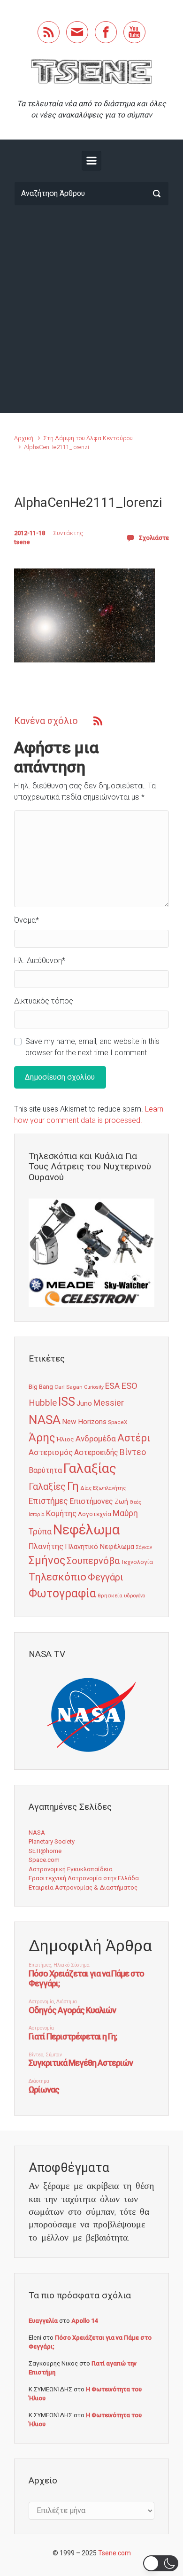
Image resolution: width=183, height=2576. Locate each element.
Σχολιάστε (154, 538)
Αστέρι (134, 1438)
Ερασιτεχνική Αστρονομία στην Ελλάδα (84, 1878)
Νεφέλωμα (86, 1530)
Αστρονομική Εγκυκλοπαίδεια (71, 1869)
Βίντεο (133, 1452)
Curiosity (94, 1387)
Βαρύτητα (45, 1470)
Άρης (42, 1438)
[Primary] (91, 161)
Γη (73, 1486)
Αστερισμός (51, 1452)
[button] (161, 2563)
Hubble (43, 1403)
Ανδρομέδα (96, 1439)
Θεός (135, 1502)
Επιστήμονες (91, 1501)
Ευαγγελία (43, 2321)
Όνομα (27, 920)
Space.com (44, 1860)
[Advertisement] (91, 309)
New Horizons (84, 1422)
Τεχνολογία (137, 1562)
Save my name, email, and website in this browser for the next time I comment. (92, 1047)
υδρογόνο (134, 1596)
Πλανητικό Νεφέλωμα (99, 1547)
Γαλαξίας (90, 1468)
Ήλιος (65, 1439)
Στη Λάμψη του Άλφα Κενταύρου (88, 438)
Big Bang (41, 1386)
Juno (84, 1403)
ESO (129, 1386)
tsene (22, 542)
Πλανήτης (46, 1546)
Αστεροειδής (96, 1452)
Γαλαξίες (47, 1487)
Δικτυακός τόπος (44, 1001)
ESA (112, 1386)
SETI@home (45, 1851)
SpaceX (118, 1422)
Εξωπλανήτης (109, 1488)
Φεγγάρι (106, 1577)
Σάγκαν (144, 1547)
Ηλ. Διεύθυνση (40, 961)
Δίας (86, 1488)
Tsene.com (114, 2553)
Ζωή (121, 1502)
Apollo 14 (84, 2321)
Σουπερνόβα (93, 1561)
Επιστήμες (48, 1501)
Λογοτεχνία (95, 1514)
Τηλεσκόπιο (57, 1577)
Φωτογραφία (62, 1593)
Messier (109, 1403)
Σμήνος (47, 1560)
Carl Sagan (69, 1387)
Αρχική (24, 438)
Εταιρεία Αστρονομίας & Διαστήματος (83, 1887)
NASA (45, 1420)
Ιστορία (37, 1514)
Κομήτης (61, 1513)
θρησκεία (110, 1595)
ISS (67, 1402)
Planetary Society (52, 1841)
